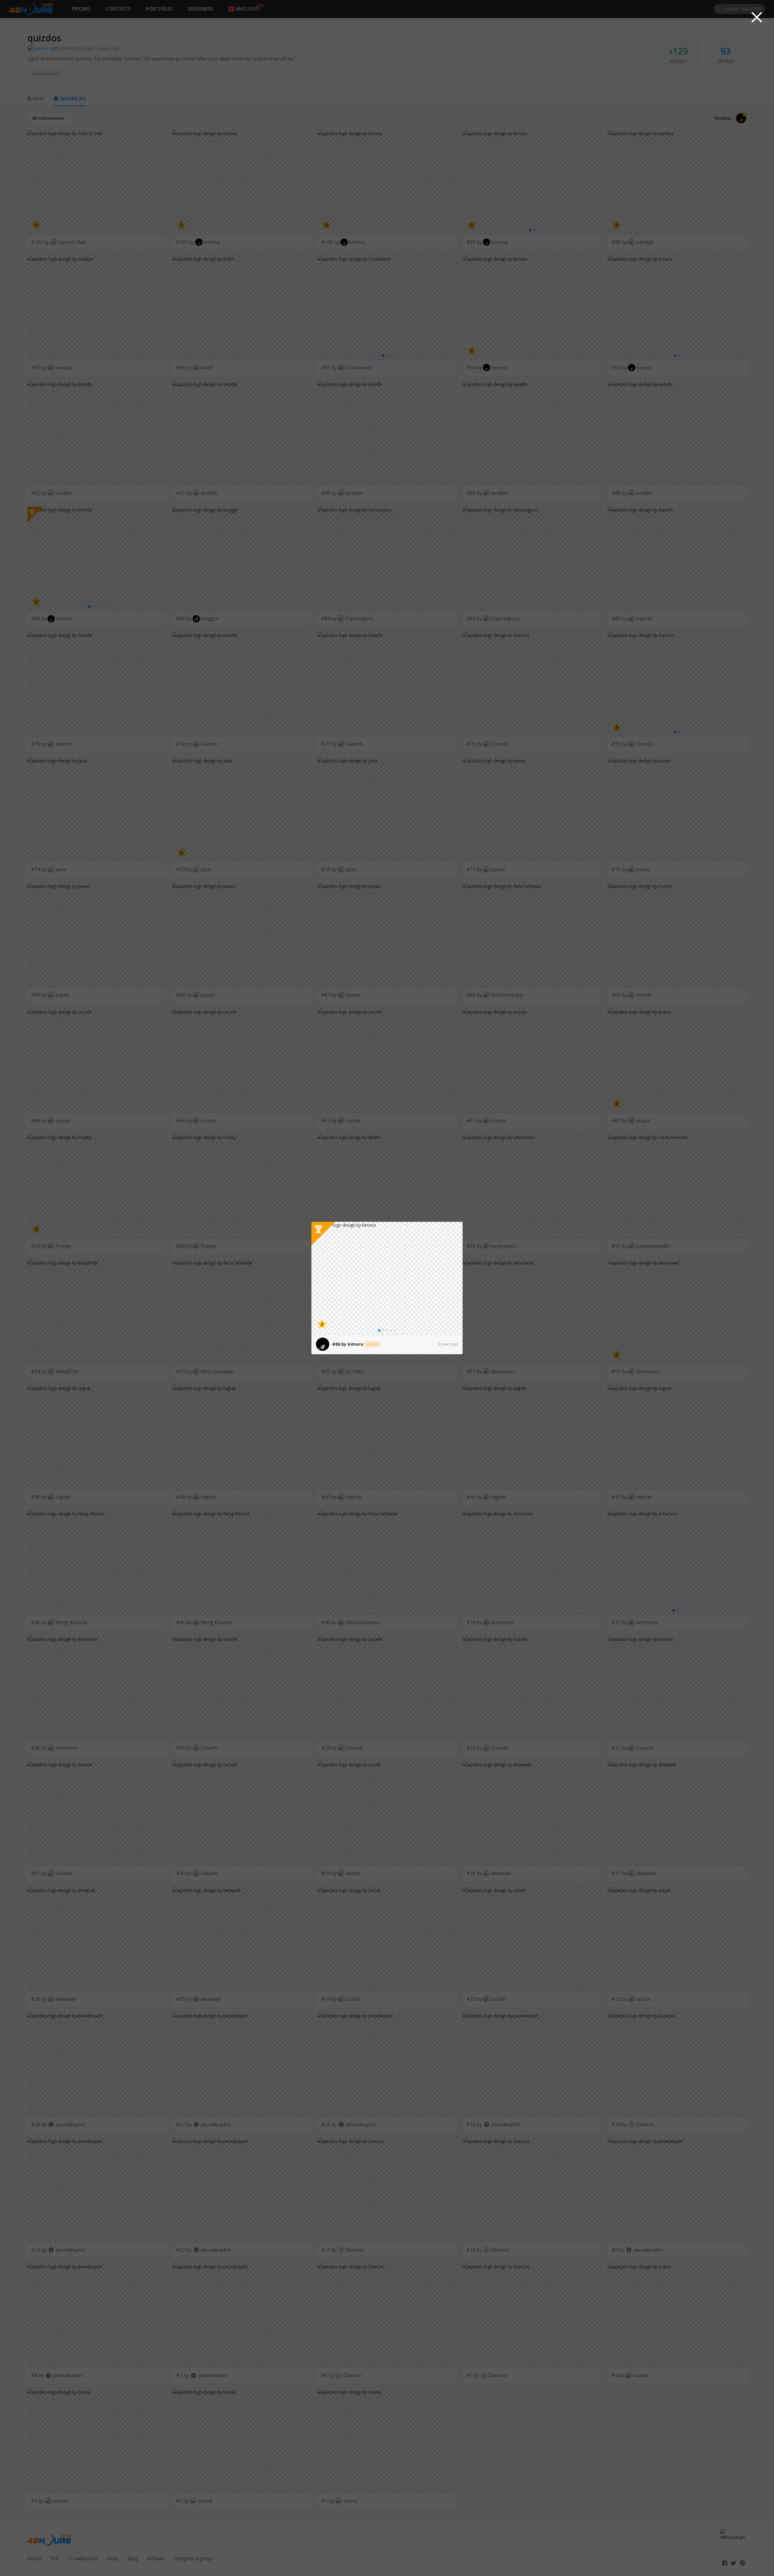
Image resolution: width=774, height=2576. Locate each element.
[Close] (757, 17)
